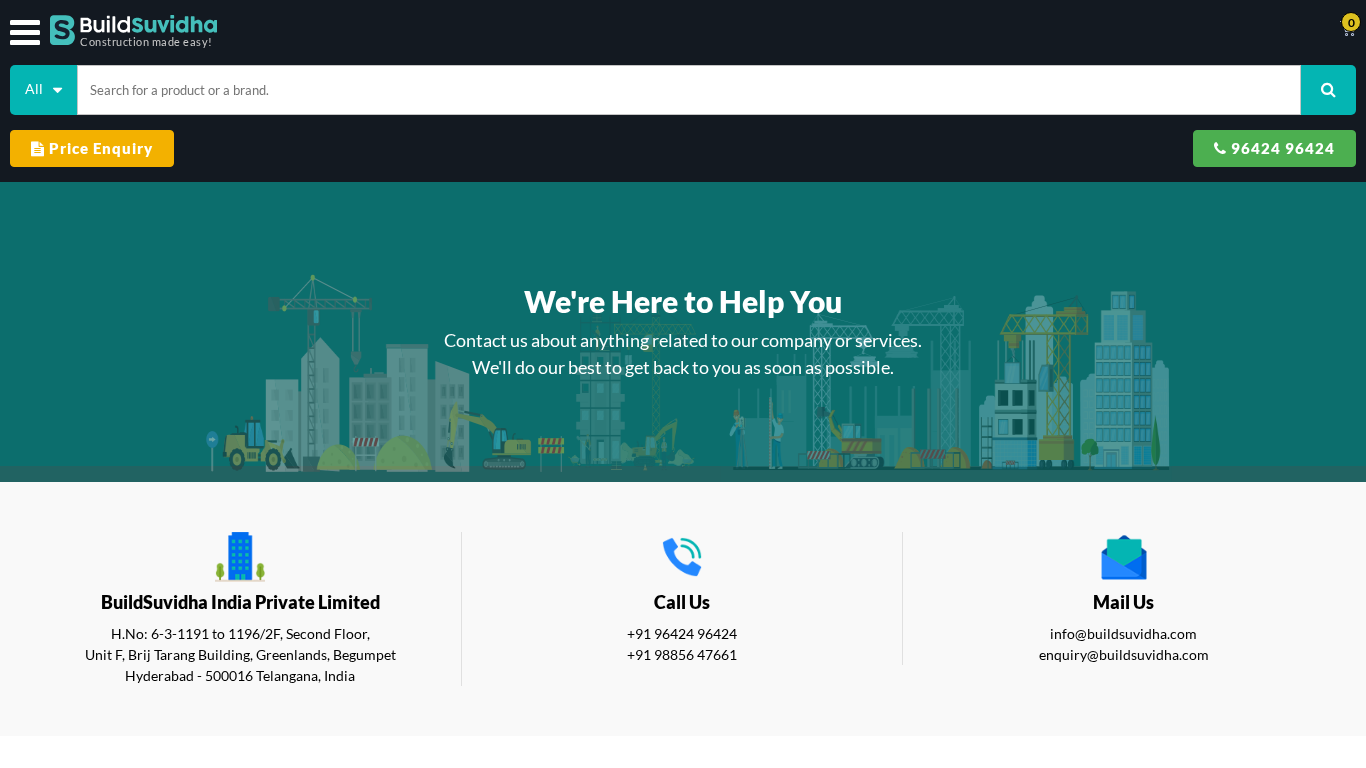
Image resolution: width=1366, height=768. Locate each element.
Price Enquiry (99, 148)
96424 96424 (1281, 148)
